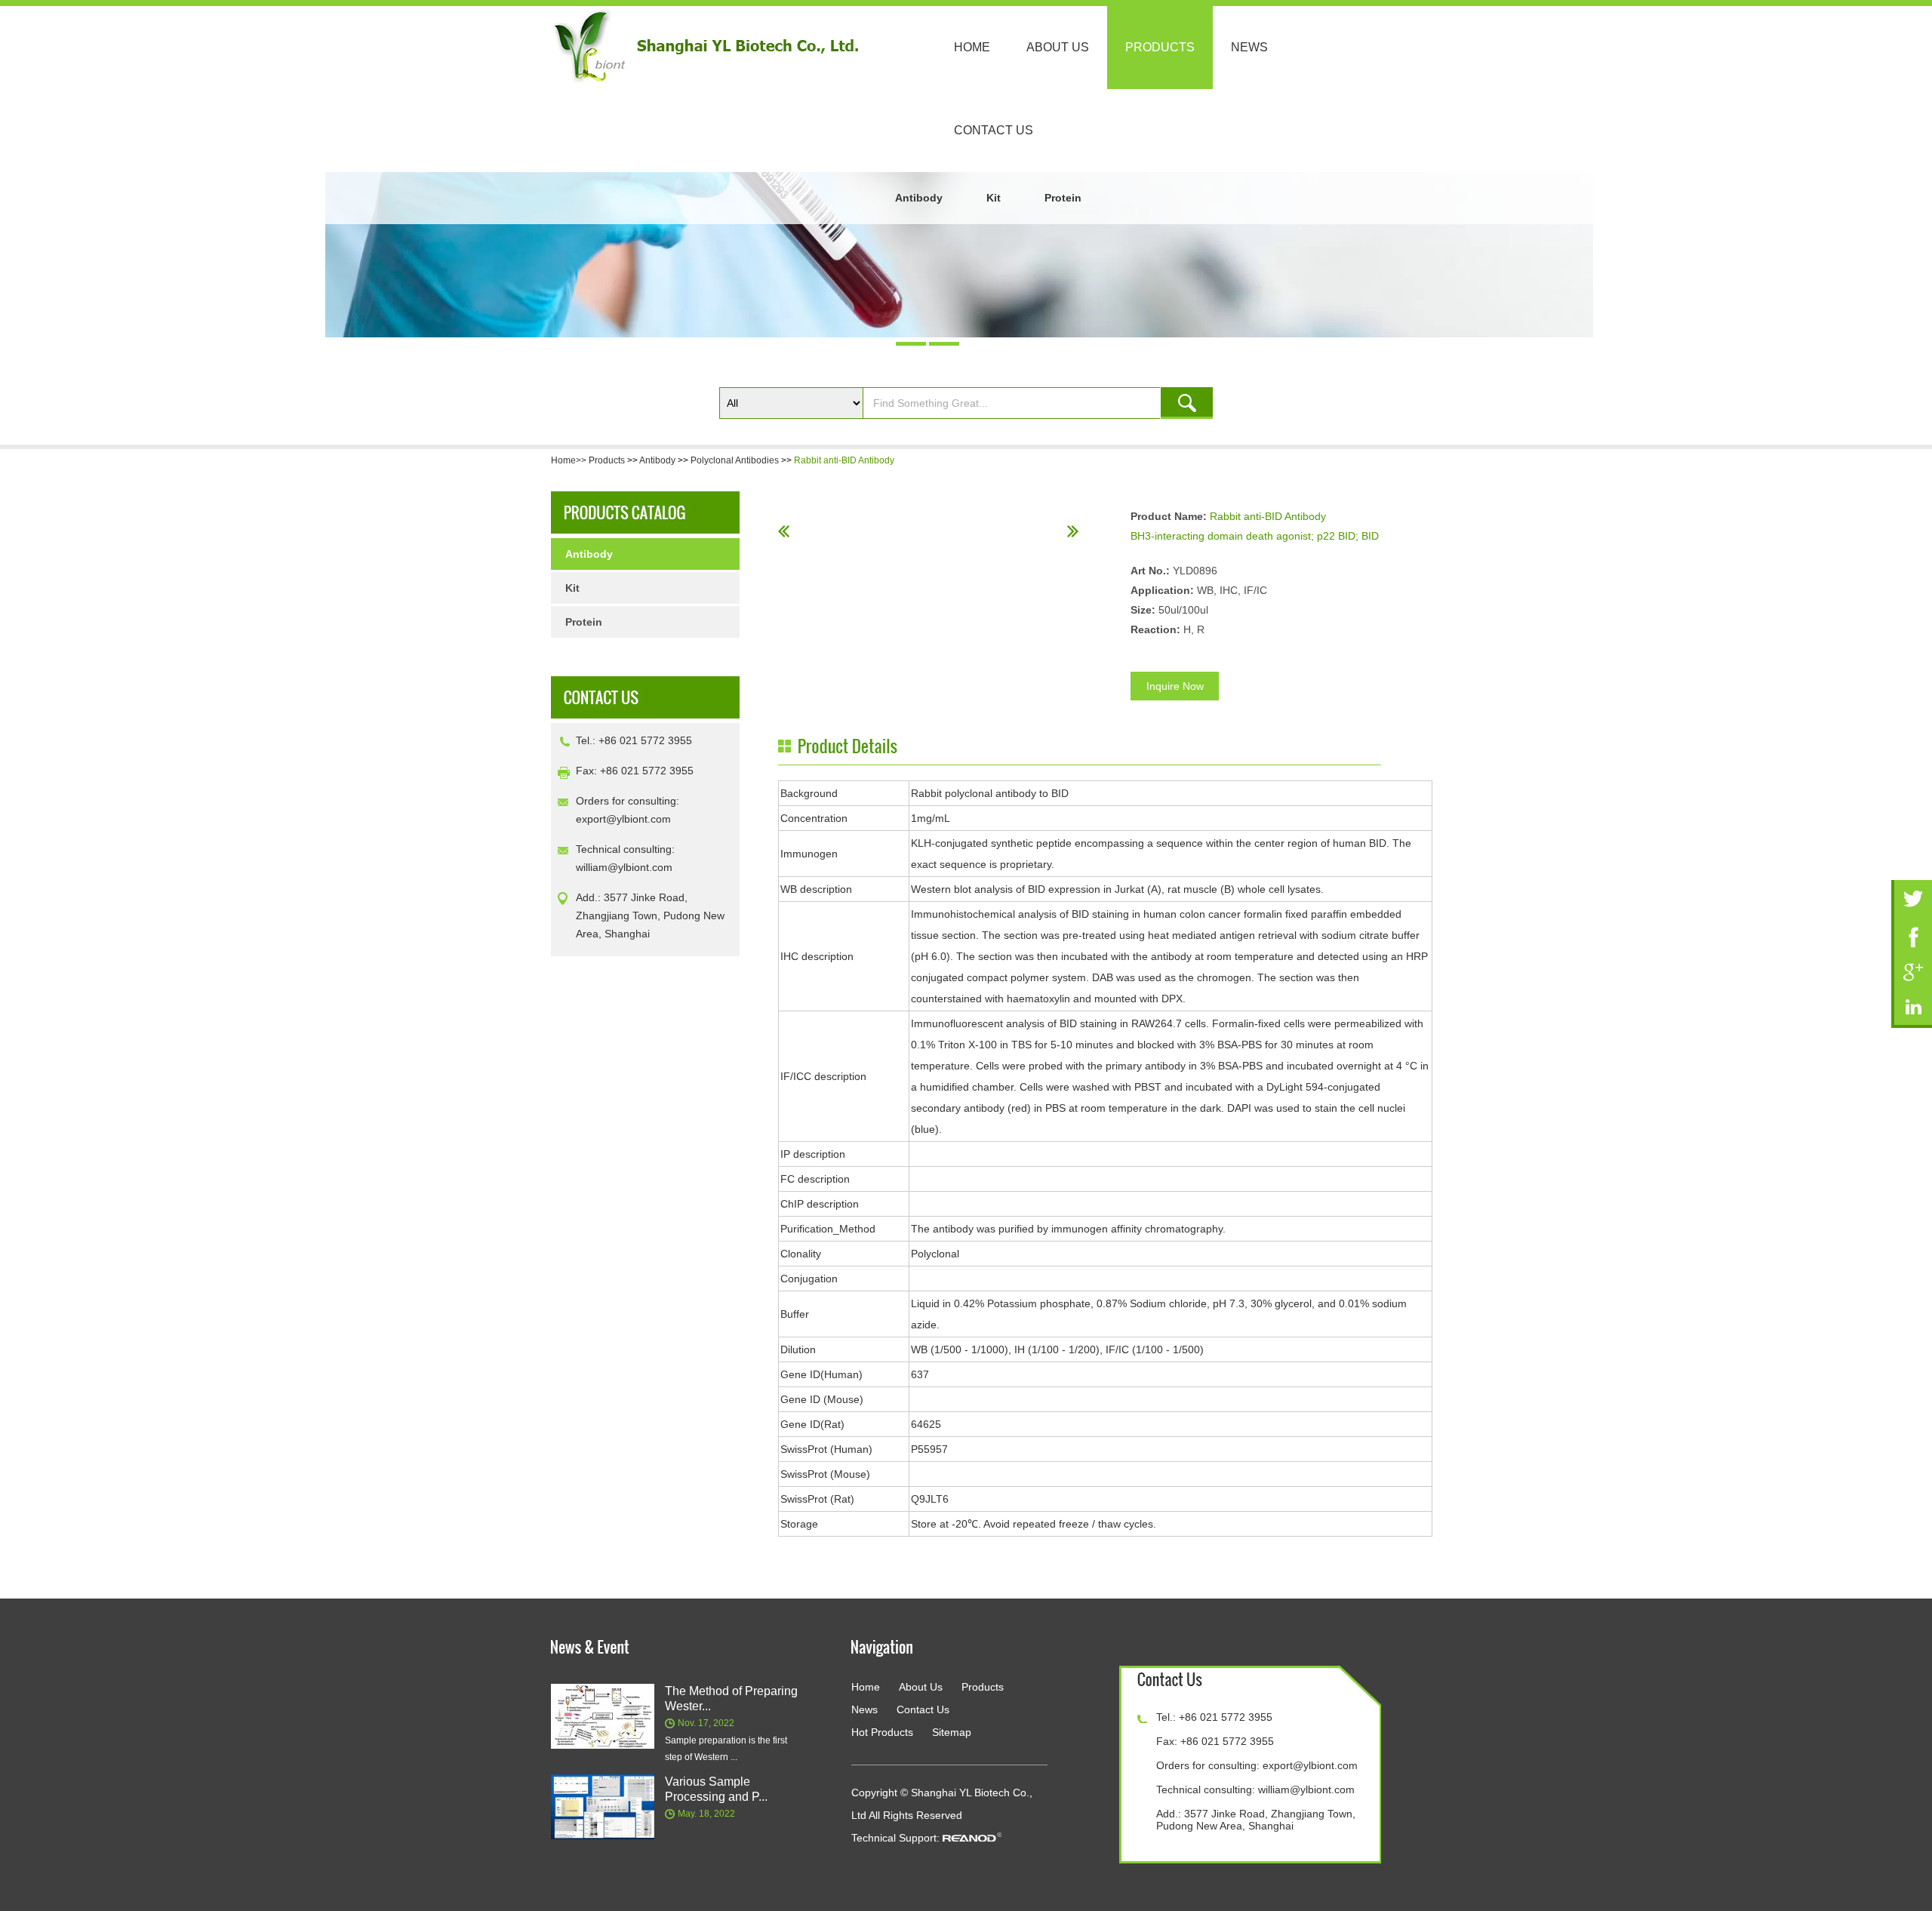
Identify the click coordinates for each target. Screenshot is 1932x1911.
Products (1160, 47)
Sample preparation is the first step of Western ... (726, 1749)
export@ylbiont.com (623, 819)
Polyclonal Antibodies (735, 460)
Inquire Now (1175, 686)
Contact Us (994, 130)
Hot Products (882, 1732)
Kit (994, 198)
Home (972, 47)
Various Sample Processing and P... (716, 1789)
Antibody (919, 198)
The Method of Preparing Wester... (731, 1699)
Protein (1063, 198)
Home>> (570, 460)
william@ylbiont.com (624, 867)
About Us (1058, 47)
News (1249, 47)
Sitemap (952, 1732)
